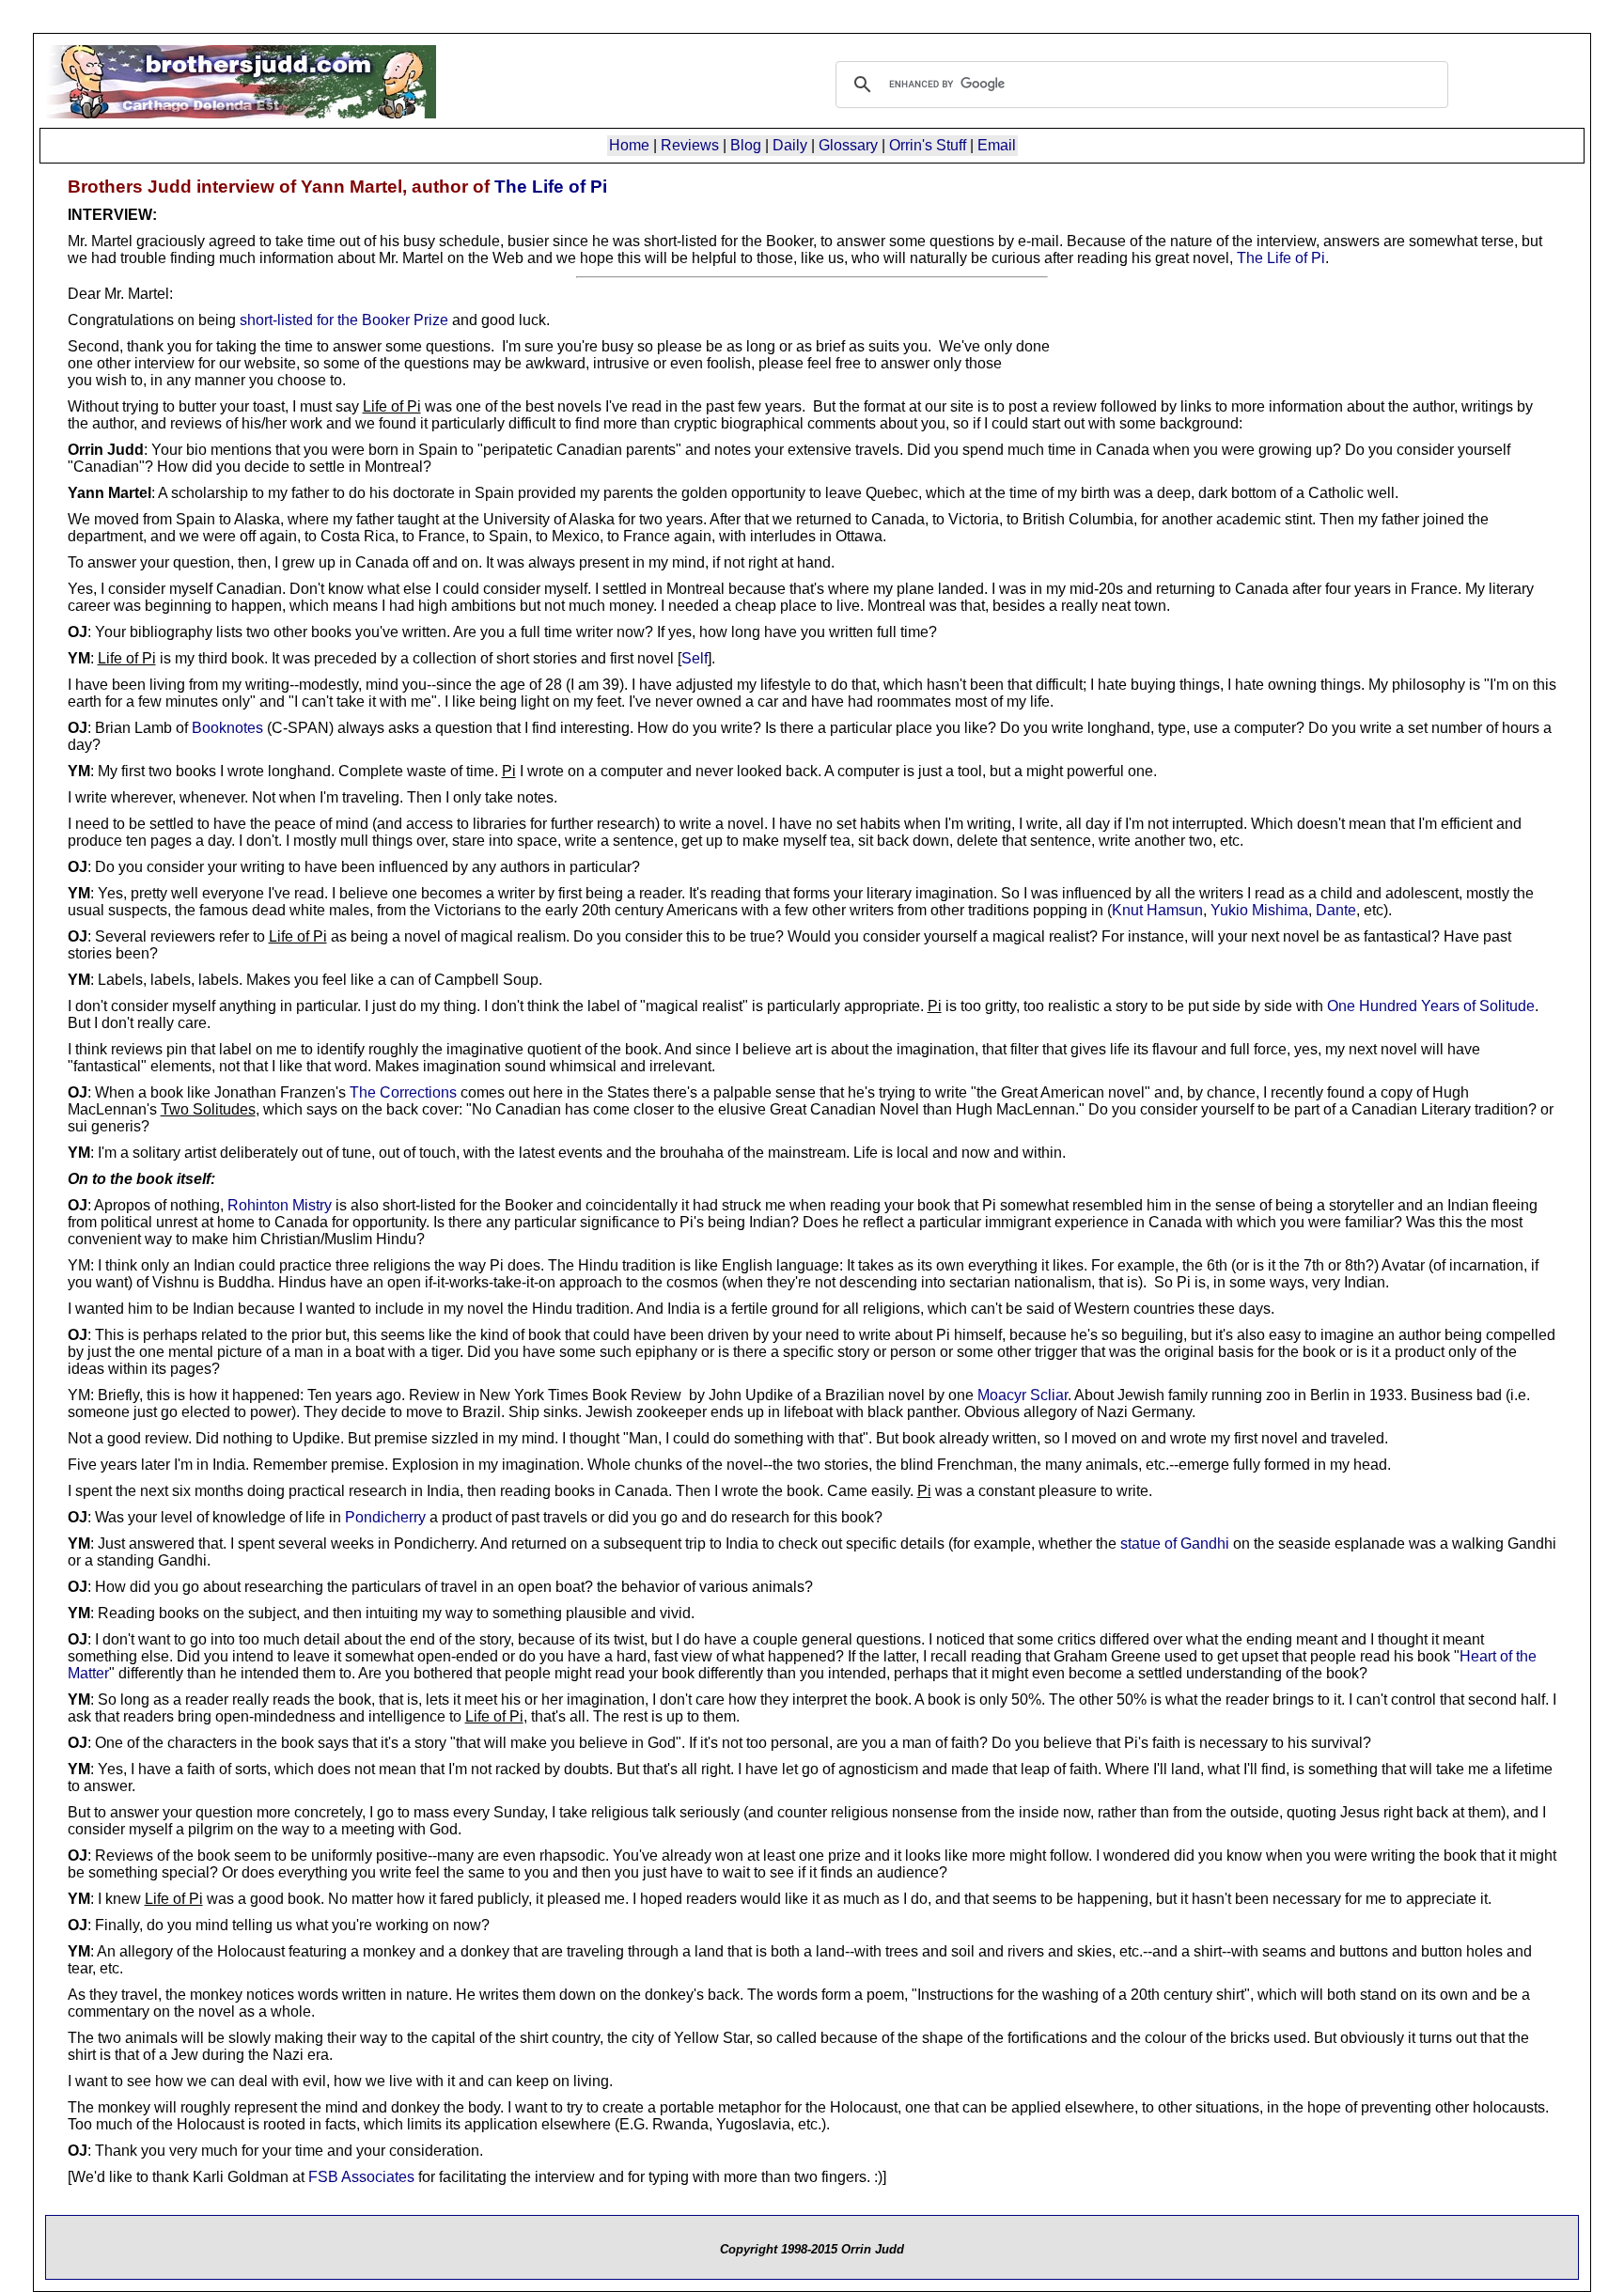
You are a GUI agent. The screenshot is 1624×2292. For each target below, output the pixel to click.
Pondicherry (385, 1517)
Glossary (848, 145)
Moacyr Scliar (1023, 1395)
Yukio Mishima (1259, 910)
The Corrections (403, 1092)
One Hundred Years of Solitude (1431, 1006)
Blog (746, 145)
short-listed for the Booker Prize (344, 320)
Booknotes (227, 728)
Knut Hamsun (1157, 910)
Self (695, 658)
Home (629, 145)
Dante (1336, 910)
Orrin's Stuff (928, 145)
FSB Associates (361, 2177)
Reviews (690, 145)
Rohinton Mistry (280, 1205)
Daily (790, 145)
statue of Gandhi (1175, 1544)
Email (997, 145)
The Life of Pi (551, 187)
